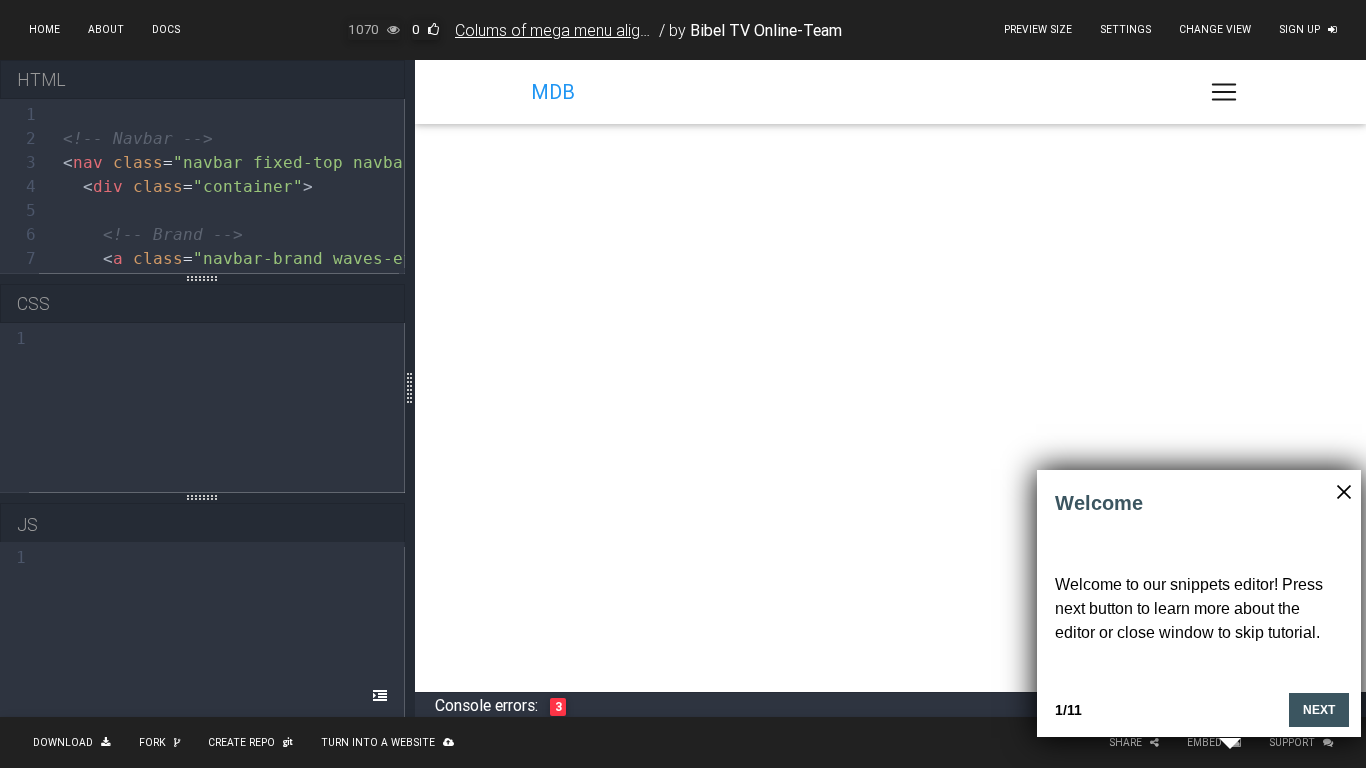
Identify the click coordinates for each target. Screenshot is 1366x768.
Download (63, 742)
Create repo (241, 742)
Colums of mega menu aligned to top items (605, 30)
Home (44, 29)
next (1319, 710)
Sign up (1299, 29)
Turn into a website (378, 742)
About (106, 29)
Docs (166, 29)
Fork (152, 742)
